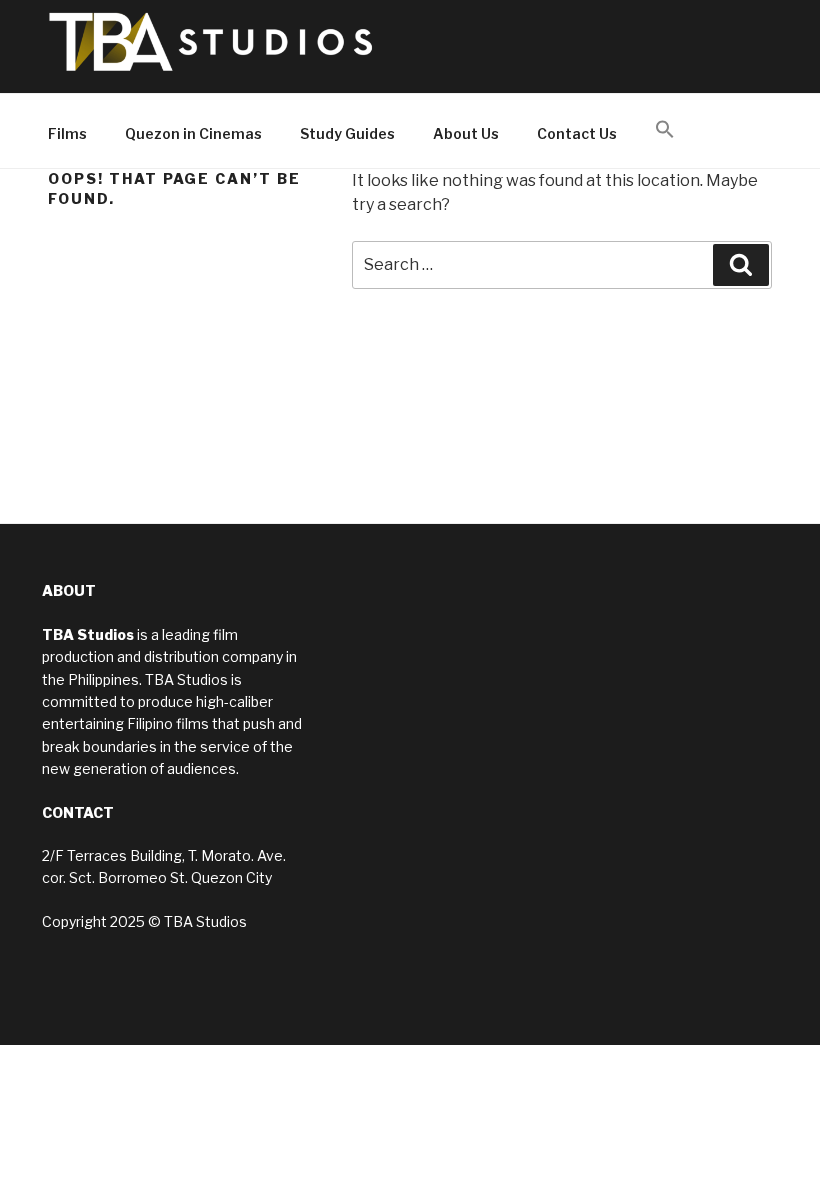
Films (67, 133)
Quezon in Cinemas (193, 133)
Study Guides (347, 133)
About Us (466, 133)
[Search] (741, 265)
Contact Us (577, 133)
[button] (664, 130)
